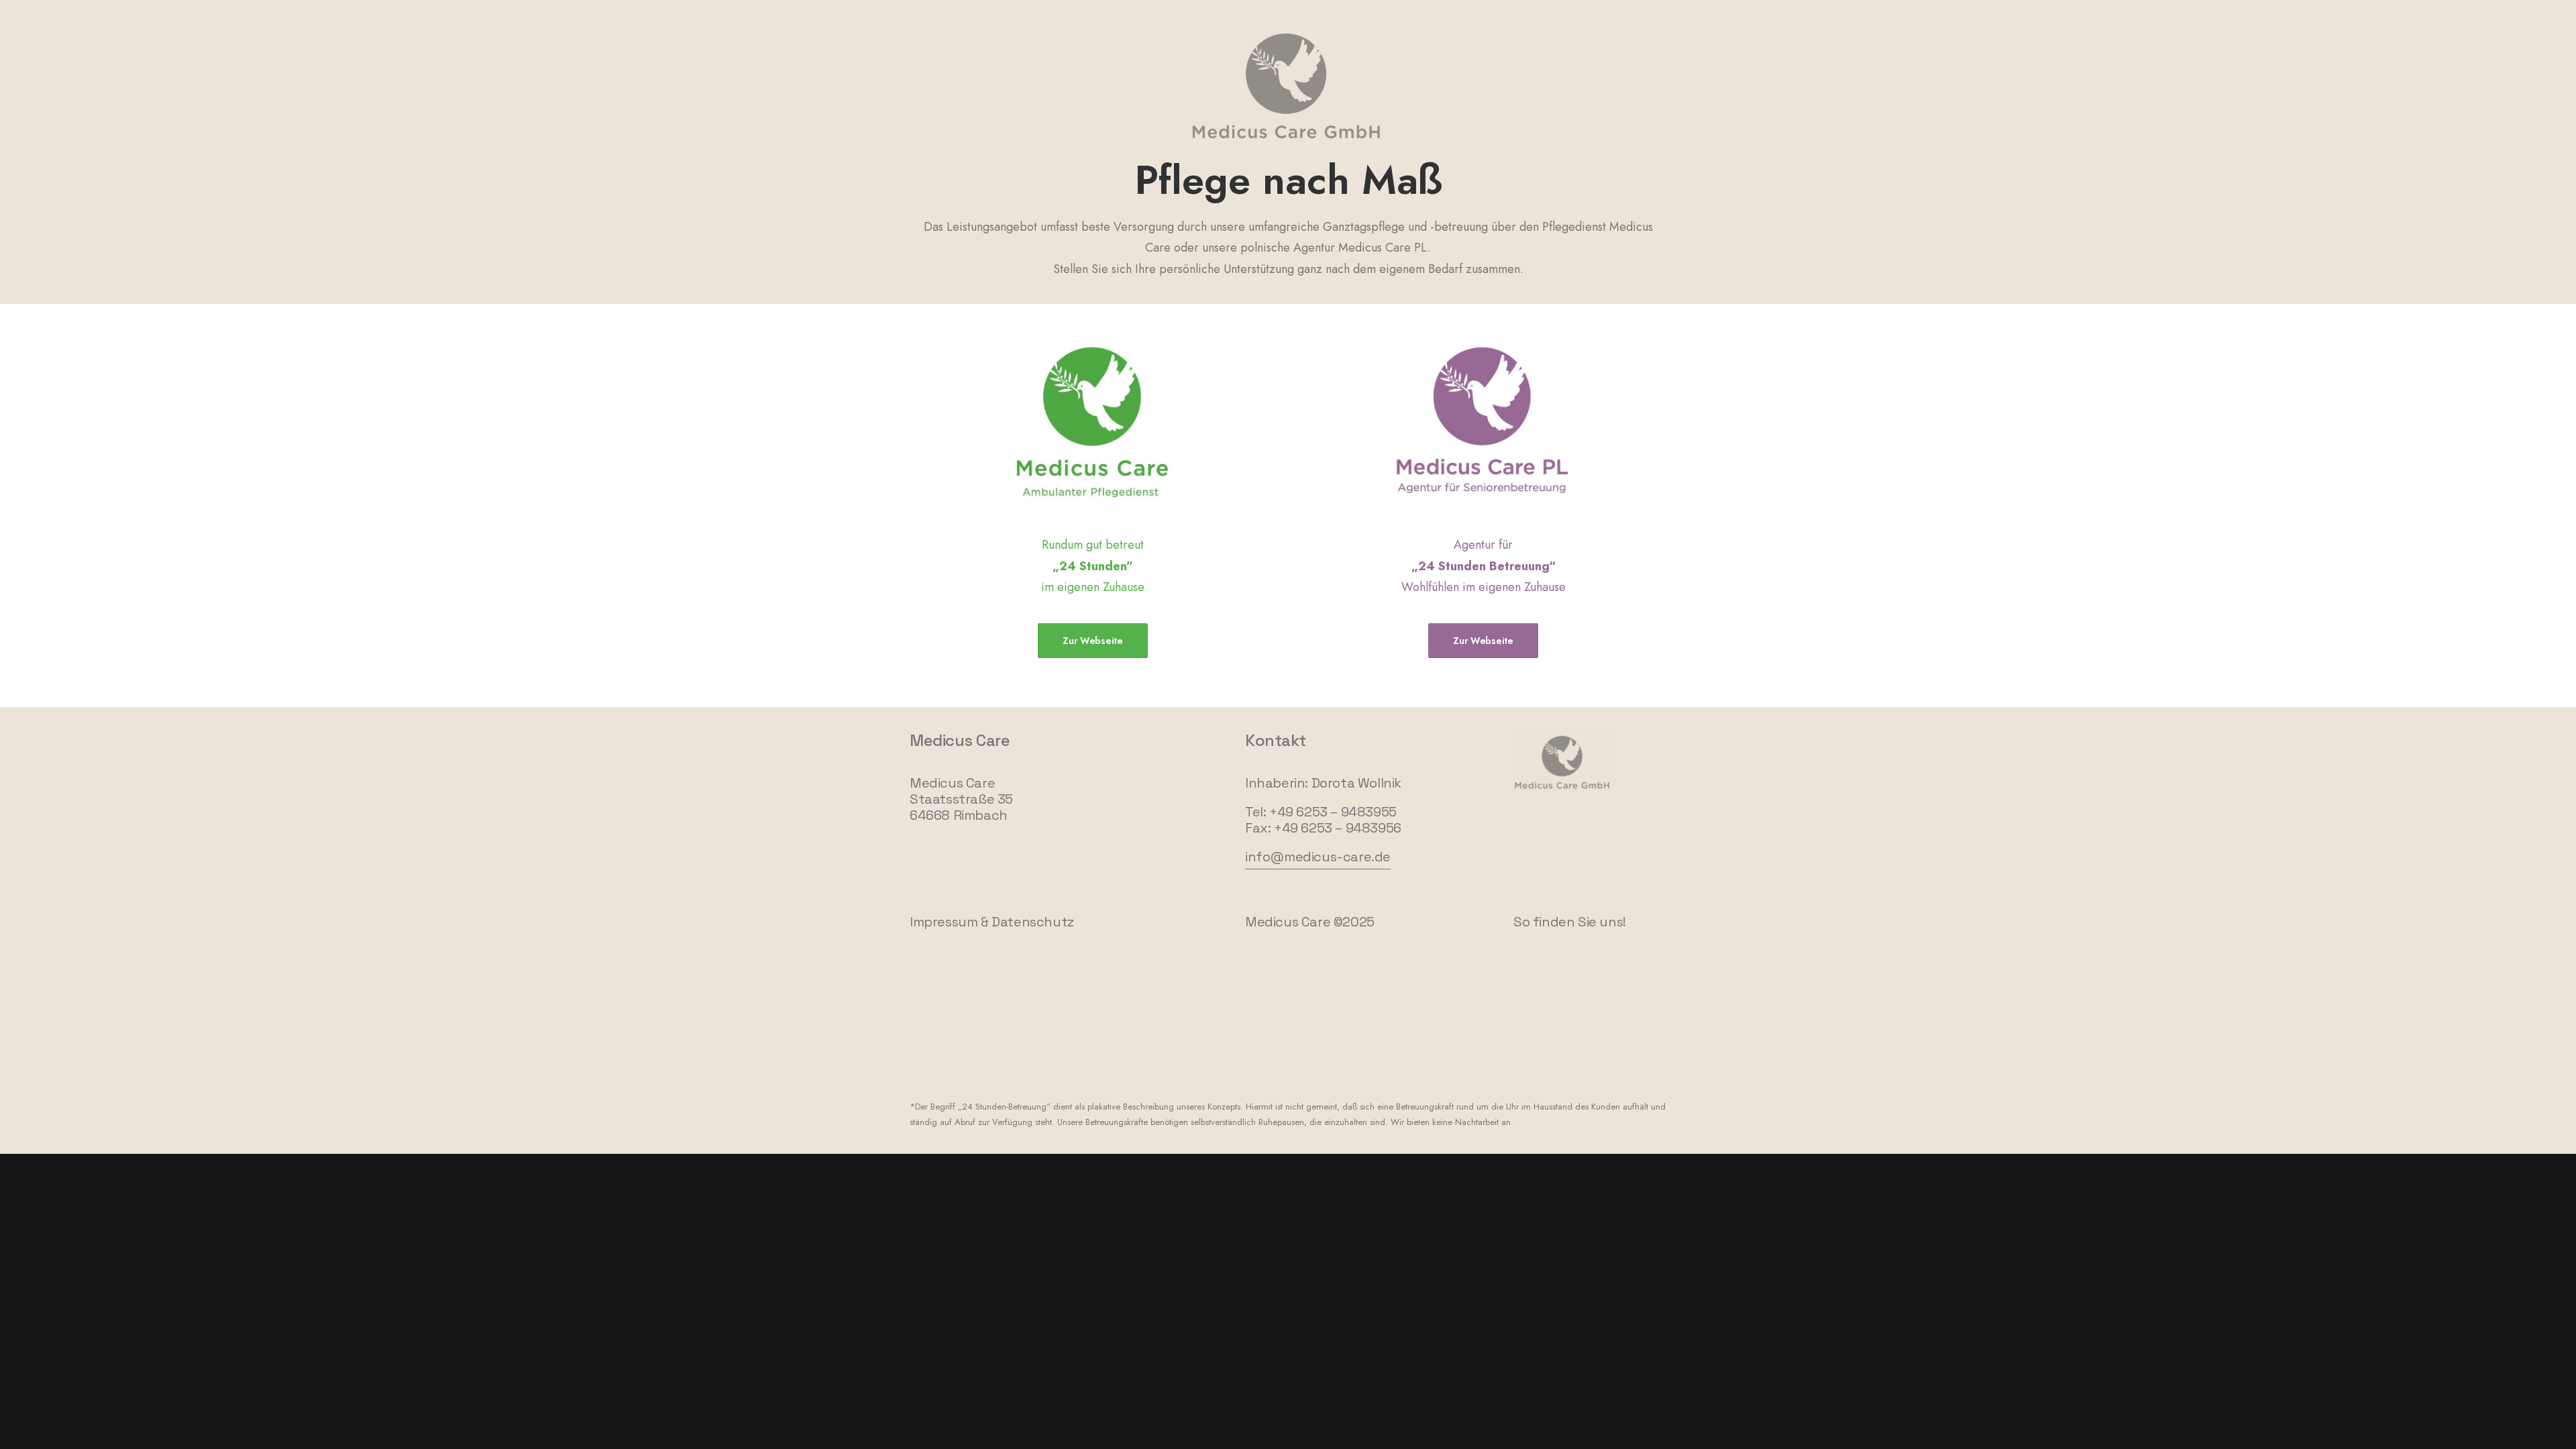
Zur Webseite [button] (1093, 641)
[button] (1318, 857)
